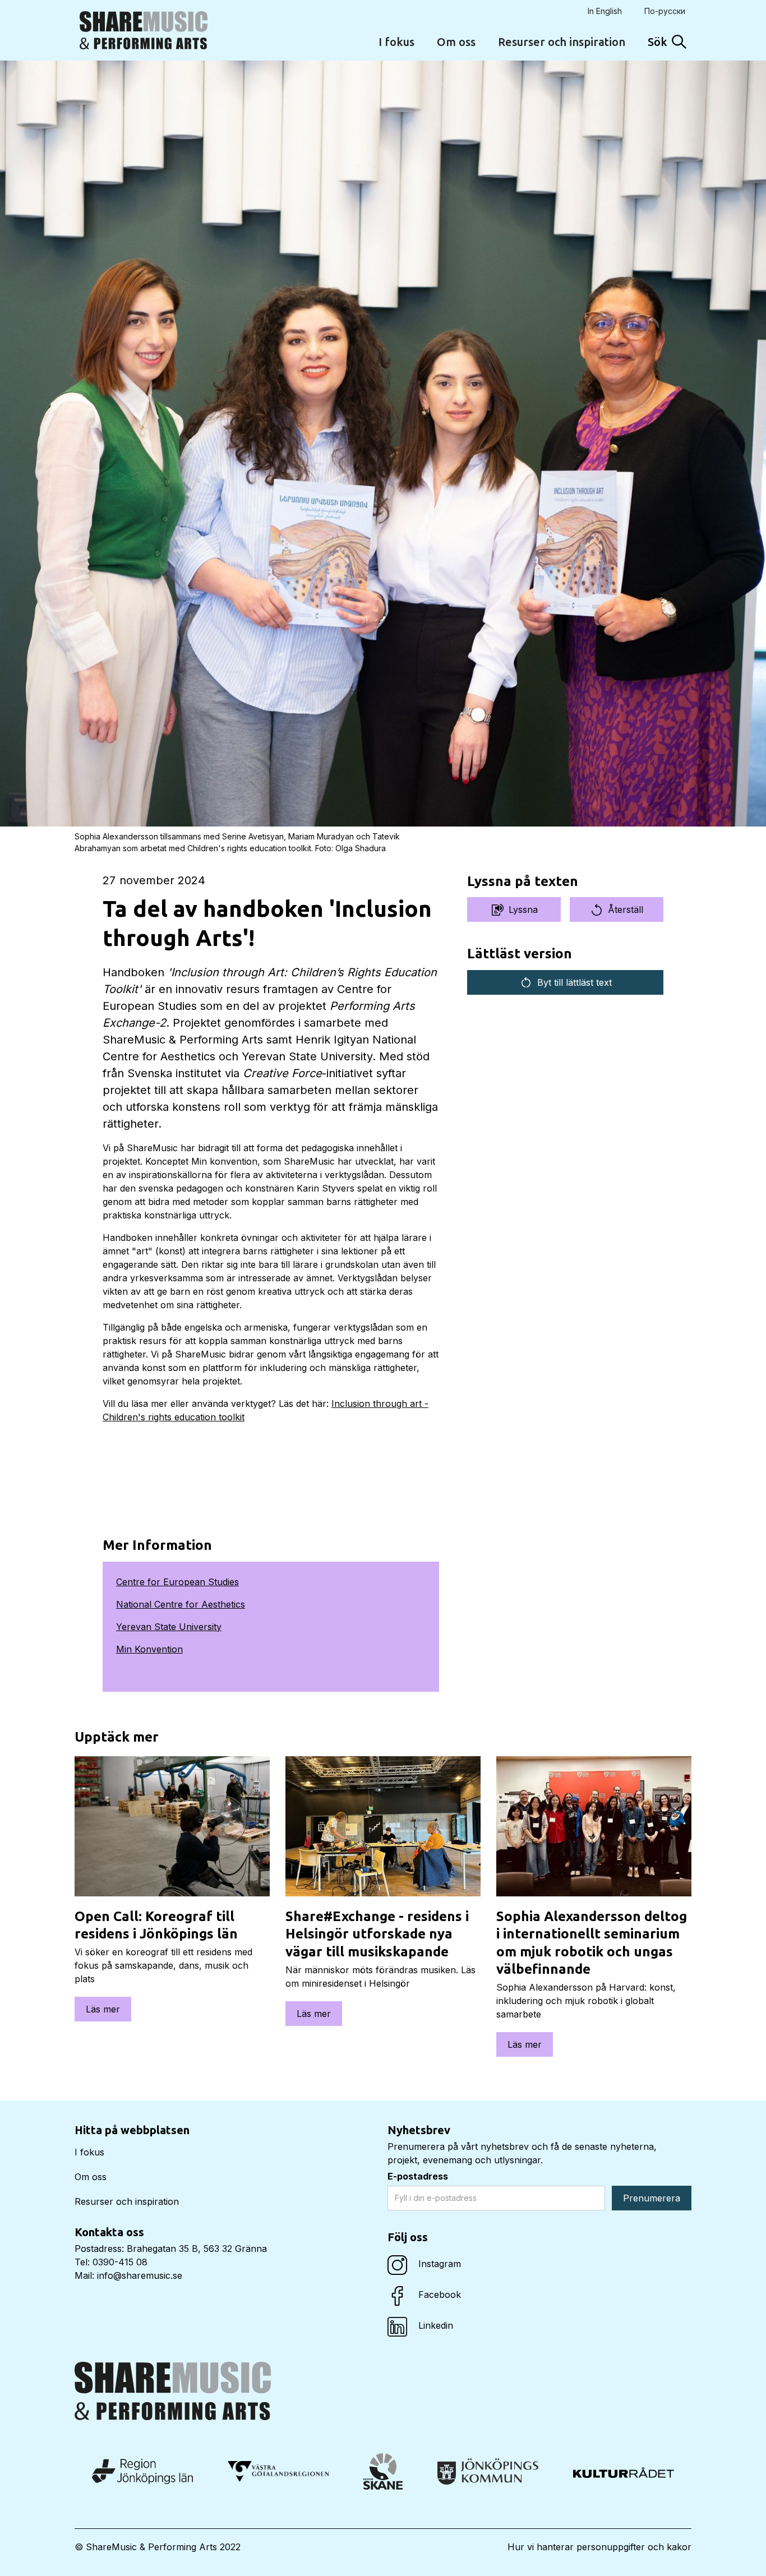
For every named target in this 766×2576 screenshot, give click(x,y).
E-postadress (418, 2176)
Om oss (456, 42)
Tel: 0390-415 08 (111, 2262)
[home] (144, 30)
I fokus (396, 42)
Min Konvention (149, 1649)
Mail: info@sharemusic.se (128, 2275)
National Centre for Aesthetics (181, 1604)
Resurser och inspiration (562, 42)
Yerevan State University (169, 1627)
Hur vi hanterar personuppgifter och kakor (599, 2547)
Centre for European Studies (177, 1582)
